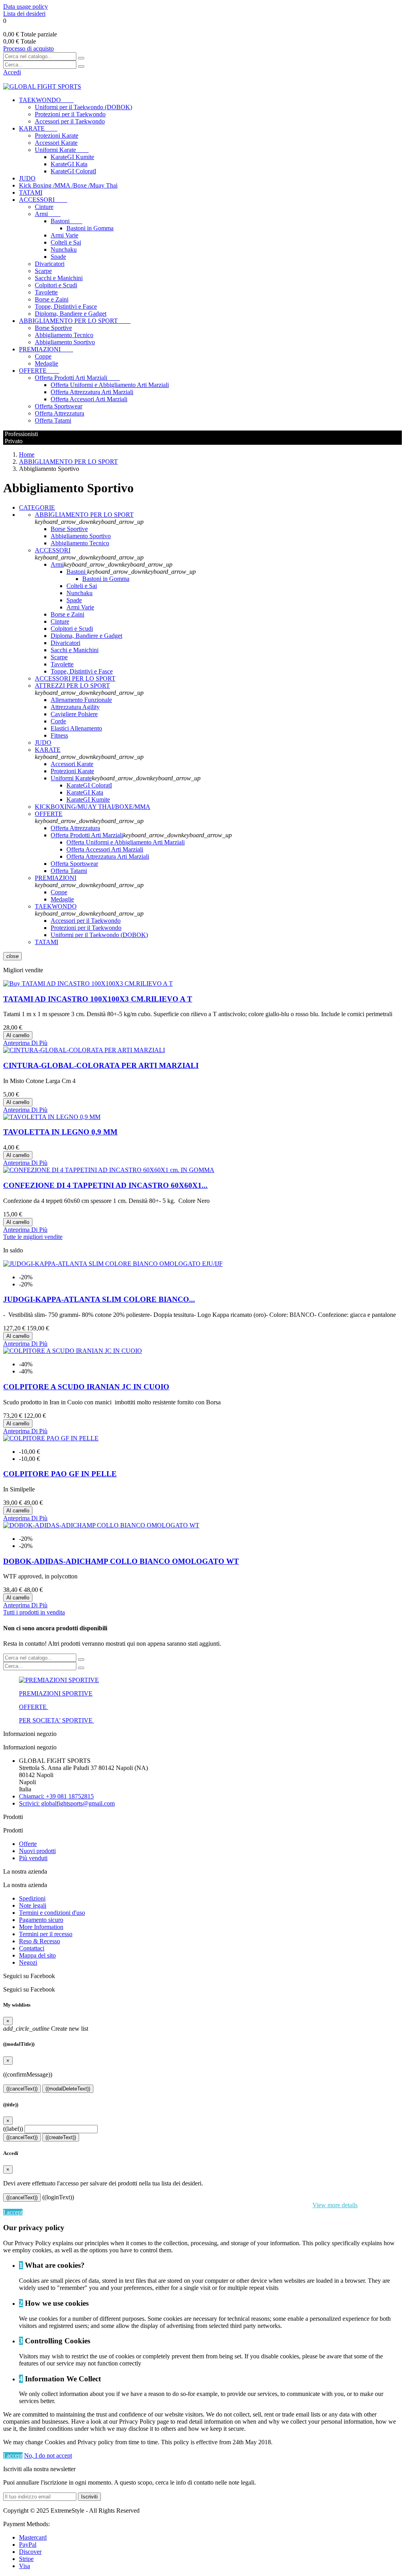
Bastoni (66, 221)
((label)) (13, 2129)
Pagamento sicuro (41, 1920)
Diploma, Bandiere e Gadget (71, 314)
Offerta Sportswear (59, 406)
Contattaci (32, 1948)
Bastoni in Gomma (90, 228)
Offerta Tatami (53, 420)
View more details (335, 2205)
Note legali (33, 1905)
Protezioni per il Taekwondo (70, 114)
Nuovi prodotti (37, 1851)
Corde (58, 721)
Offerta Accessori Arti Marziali (89, 399)
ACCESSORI (43, 200)
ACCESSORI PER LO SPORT (75, 678)
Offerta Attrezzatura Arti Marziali (92, 392)
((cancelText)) (22, 2089)
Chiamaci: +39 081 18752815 (56, 1796)
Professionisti (21, 434)
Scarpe (43, 271)
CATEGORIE (37, 507)
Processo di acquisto (28, 48)
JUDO (27, 178)
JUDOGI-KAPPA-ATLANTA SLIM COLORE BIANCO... (99, 1299)
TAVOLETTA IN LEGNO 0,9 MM (60, 1132)
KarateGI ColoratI (73, 171)
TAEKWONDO (46, 100)
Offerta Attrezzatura (60, 413)
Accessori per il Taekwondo (70, 121)
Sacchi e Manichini (59, 278)
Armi (48, 214)
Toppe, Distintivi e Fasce (66, 306)
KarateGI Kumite (72, 157)
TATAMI (31, 193)
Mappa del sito (37, 1955)
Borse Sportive (53, 328)
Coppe (43, 356)
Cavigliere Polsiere (74, 714)
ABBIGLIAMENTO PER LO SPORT (75, 321)
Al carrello (18, 1035)
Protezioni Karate (57, 136)
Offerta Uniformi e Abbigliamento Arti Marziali (110, 385)
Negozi (28, 1962)
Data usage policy (26, 7)
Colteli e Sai (66, 242)
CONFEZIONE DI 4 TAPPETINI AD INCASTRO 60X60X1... (105, 1185)
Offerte (28, 1844)
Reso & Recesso (40, 1941)
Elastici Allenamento (76, 728)
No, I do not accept (48, 2456)
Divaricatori (50, 264)
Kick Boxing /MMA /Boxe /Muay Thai (68, 185)
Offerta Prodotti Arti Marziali (77, 378)
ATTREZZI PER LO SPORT (72, 686)
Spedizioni (32, 1898)
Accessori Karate (56, 143)
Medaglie (46, 363)
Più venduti (33, 1858)
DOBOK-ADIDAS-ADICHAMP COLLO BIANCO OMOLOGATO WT (121, 1561)
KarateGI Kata (69, 164)
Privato (13, 441)
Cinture (44, 207)
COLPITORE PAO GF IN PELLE (60, 1474)
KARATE (38, 128)
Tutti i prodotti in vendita (34, 1612)
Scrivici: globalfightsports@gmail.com (67, 1803)
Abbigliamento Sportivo (65, 342)
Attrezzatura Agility (75, 707)
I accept (13, 2212)
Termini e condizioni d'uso (52, 1913)
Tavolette (46, 292)
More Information (41, 1927)
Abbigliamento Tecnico (64, 335)
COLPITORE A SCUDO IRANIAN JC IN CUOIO (86, 1387)
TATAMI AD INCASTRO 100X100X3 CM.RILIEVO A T (98, 999)
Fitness (59, 735)
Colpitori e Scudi (56, 285)
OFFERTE (39, 371)
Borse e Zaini (52, 299)
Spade (58, 257)
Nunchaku (64, 249)
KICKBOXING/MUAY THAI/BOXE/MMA (93, 807)
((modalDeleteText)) (68, 2089)
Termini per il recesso (46, 1934)
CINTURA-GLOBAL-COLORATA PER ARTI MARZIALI (101, 1065)
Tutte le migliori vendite (33, 1237)
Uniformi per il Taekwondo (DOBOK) (83, 107)
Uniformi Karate (62, 150)
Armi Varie (64, 235)
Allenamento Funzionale (81, 700)
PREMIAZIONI (46, 349)
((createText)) (61, 2137)
